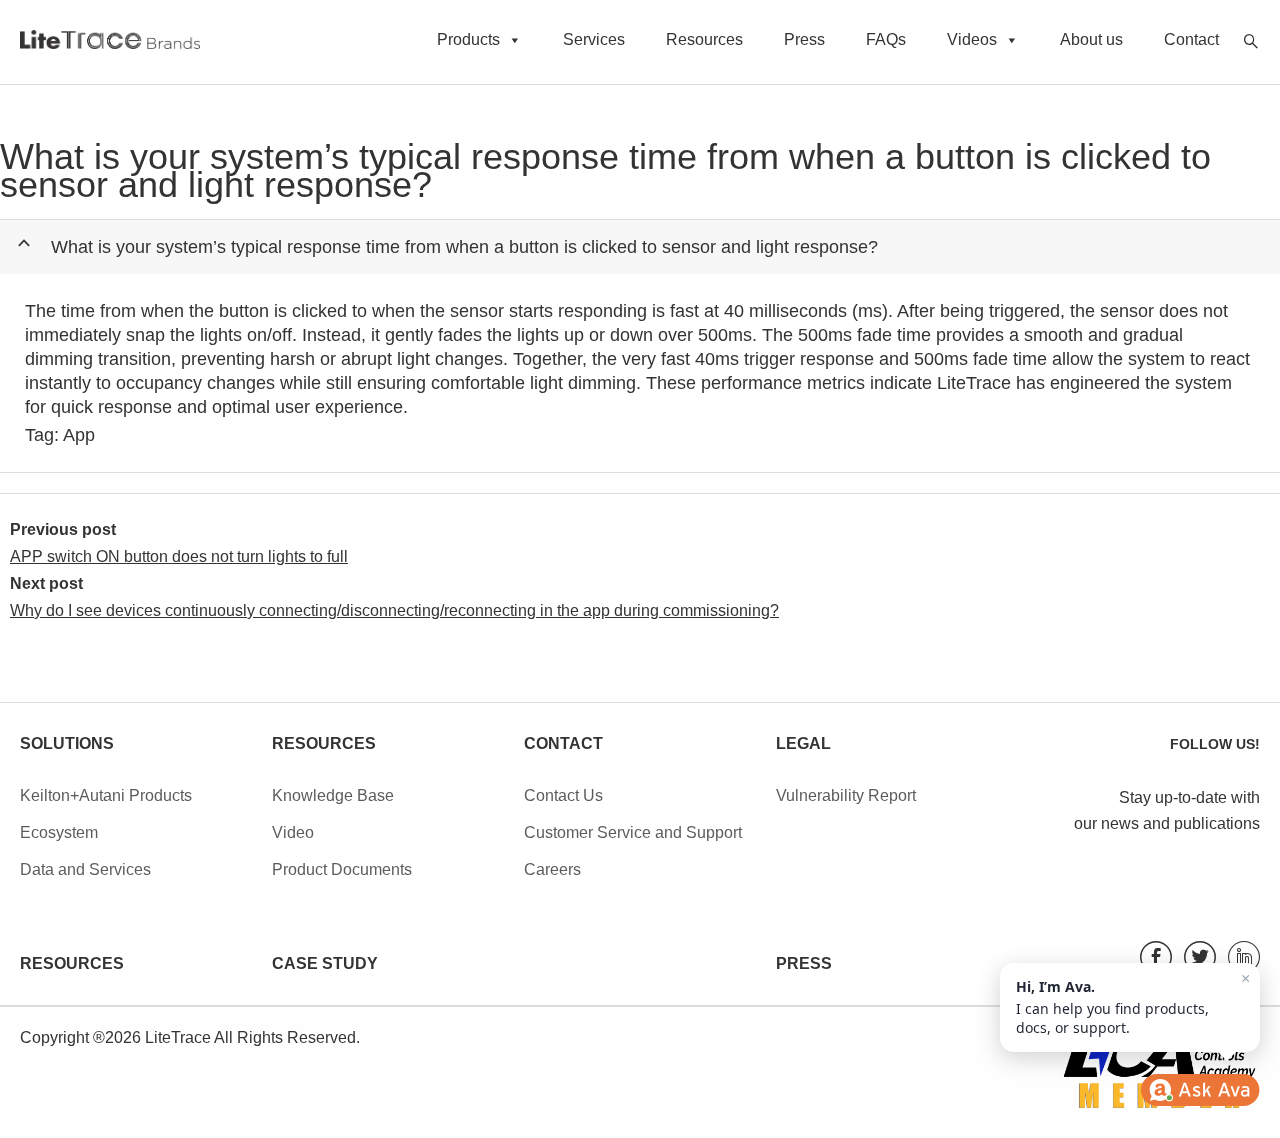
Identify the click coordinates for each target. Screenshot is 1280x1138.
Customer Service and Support (633, 832)
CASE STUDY (325, 963)
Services (594, 39)
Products (468, 39)
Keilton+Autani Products (106, 795)
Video (293, 832)
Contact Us (563, 795)
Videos (972, 39)
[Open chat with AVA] (1200, 1090)
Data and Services (85, 869)
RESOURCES (72, 963)
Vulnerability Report (846, 795)
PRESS (804, 963)
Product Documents (342, 869)
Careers (552, 869)
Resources (704, 39)
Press (804, 39)
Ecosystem (59, 832)
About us (1091, 39)
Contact (1191, 39)
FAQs (886, 39)
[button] (647, 247)
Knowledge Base (333, 795)
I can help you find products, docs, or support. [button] (1133, 1003)
